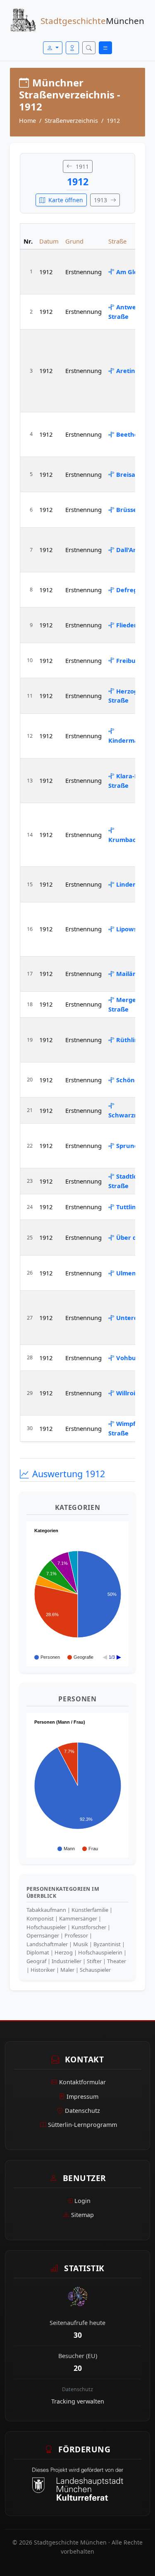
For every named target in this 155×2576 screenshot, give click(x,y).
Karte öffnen (65, 200)
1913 (101, 200)
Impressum (82, 2096)
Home (27, 121)
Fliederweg (133, 625)
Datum (49, 241)
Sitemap (82, 2215)
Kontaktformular (82, 2082)
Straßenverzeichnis (71, 121)
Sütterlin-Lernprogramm (82, 2125)
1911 (81, 166)
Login (82, 2201)
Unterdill (129, 1318)
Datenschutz (82, 2111)
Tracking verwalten (78, 2401)
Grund (74, 241)
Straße (117, 241)
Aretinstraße (136, 371)
